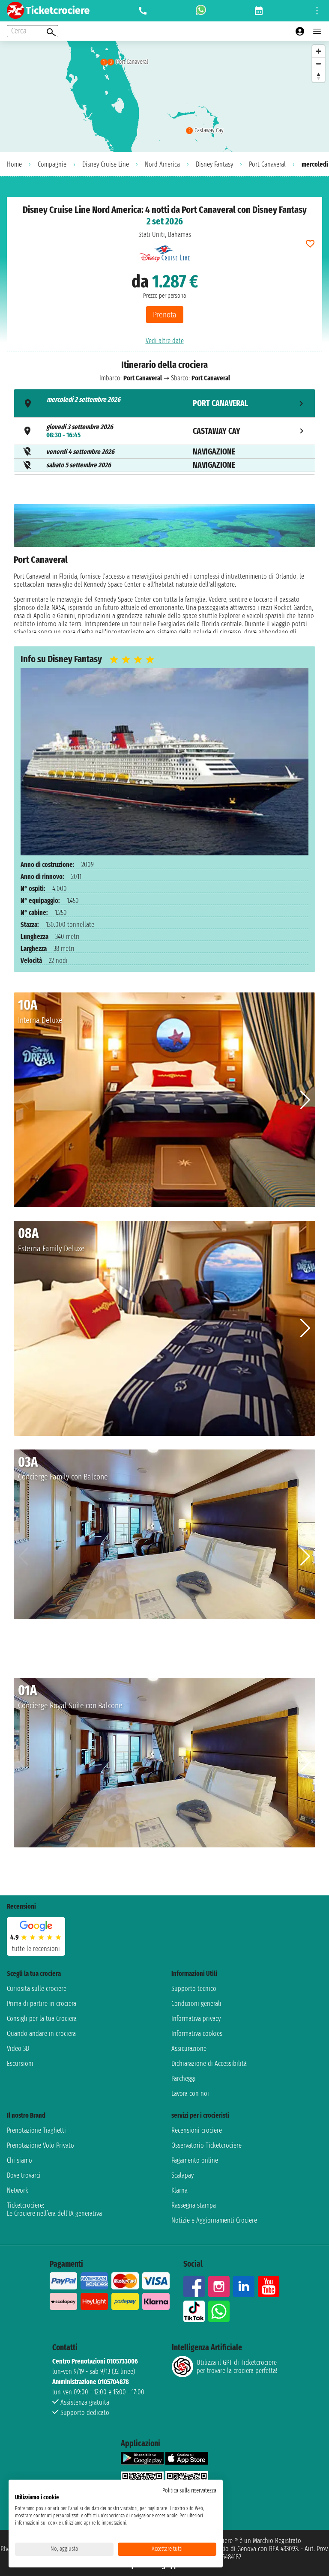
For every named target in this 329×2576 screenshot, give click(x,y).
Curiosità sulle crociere (37, 1989)
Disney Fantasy (214, 164)
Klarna (179, 2190)
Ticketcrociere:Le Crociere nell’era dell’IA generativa (54, 2209)
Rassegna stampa (194, 2205)
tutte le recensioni (36, 1949)
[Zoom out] (319, 64)
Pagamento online (195, 2160)
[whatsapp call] (201, 11)
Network (18, 2190)
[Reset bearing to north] (319, 76)
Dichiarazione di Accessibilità (209, 2063)
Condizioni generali (196, 2004)
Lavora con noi (190, 2093)
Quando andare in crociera (41, 2034)
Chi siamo (19, 2160)
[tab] (164, 403)
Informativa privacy (196, 2019)
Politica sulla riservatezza (189, 2491)
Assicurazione (189, 2049)
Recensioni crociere (197, 2130)
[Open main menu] (317, 31)
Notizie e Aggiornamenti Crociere (214, 2220)
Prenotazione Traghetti (36, 2130)
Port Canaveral (267, 164)
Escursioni (20, 2063)
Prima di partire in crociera (42, 2004)
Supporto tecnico (194, 1989)
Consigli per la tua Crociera (42, 2019)
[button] (305, 1100)
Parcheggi (184, 2078)
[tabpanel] (164, 568)
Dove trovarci (24, 2175)
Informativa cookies (197, 2034)
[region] (164, 96)
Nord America (162, 164)
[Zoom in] (319, 51)
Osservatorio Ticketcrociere (206, 2145)
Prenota (165, 315)
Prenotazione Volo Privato (40, 2145)
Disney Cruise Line (106, 164)
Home (14, 164)
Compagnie (52, 164)
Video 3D (18, 2049)
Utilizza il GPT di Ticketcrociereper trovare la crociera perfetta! (237, 2367)
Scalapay (182, 2175)
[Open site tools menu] (317, 11)
